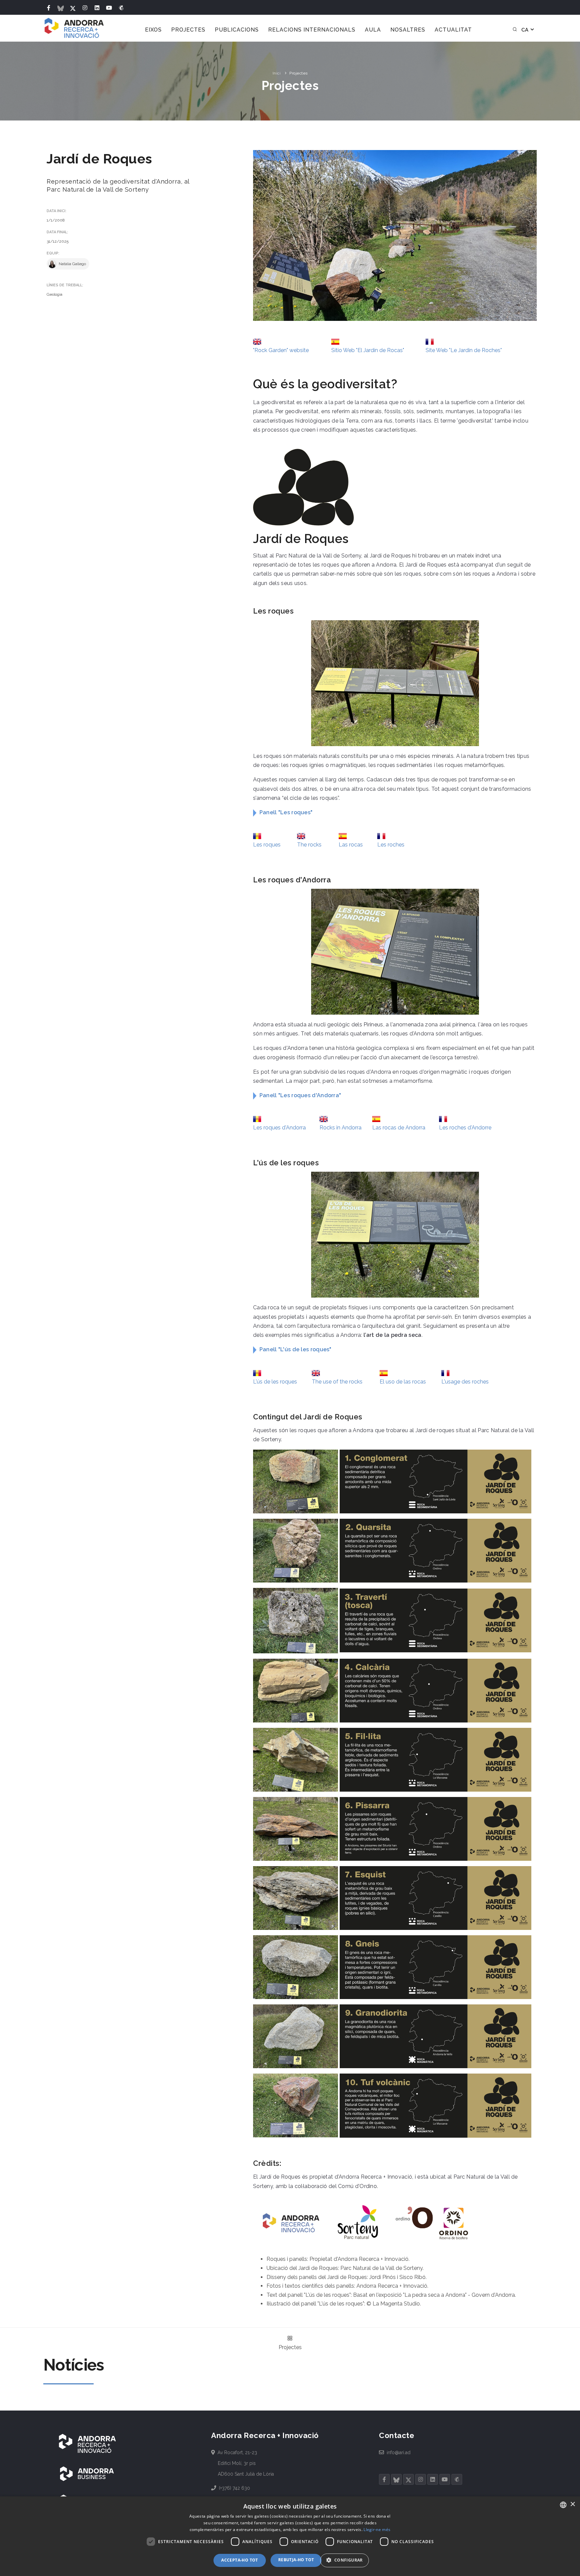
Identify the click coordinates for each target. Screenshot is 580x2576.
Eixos (153, 30)
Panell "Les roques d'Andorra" (300, 1095)
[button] (347, 2560)
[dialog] (290, 2536)
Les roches (391, 845)
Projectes (188, 30)
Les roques (267, 845)
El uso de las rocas (403, 1382)
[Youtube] (109, 8)
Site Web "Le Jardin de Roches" (464, 350)
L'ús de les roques (275, 1382)
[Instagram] (85, 8)
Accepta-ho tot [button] (240, 2560)
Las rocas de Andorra (399, 1128)
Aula (373, 30)
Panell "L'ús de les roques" (296, 1349)
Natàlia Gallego (72, 264)
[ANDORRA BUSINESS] (87, 2474)
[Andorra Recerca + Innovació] (74, 28)
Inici (277, 73)
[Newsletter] (121, 8)
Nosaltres (408, 30)
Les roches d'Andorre (465, 1128)
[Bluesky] (61, 8)
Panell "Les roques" (286, 812)
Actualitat (453, 30)
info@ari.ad (398, 2452)
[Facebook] (49, 8)
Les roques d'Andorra (279, 1128)
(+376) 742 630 (234, 2488)
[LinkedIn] (97, 8)
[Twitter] (73, 8)
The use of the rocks (337, 1382)
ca (525, 30)
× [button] (572, 2504)
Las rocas (351, 845)
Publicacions (237, 30)
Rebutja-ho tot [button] (296, 2560)
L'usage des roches (465, 1382)
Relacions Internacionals (312, 30)
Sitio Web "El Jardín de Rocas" (368, 350)
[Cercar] (515, 30)
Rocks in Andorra (341, 1128)
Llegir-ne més (377, 2530)
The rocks (309, 845)
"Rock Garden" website (281, 350)
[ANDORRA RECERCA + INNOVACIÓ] (87, 2443)
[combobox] (563, 2505)
